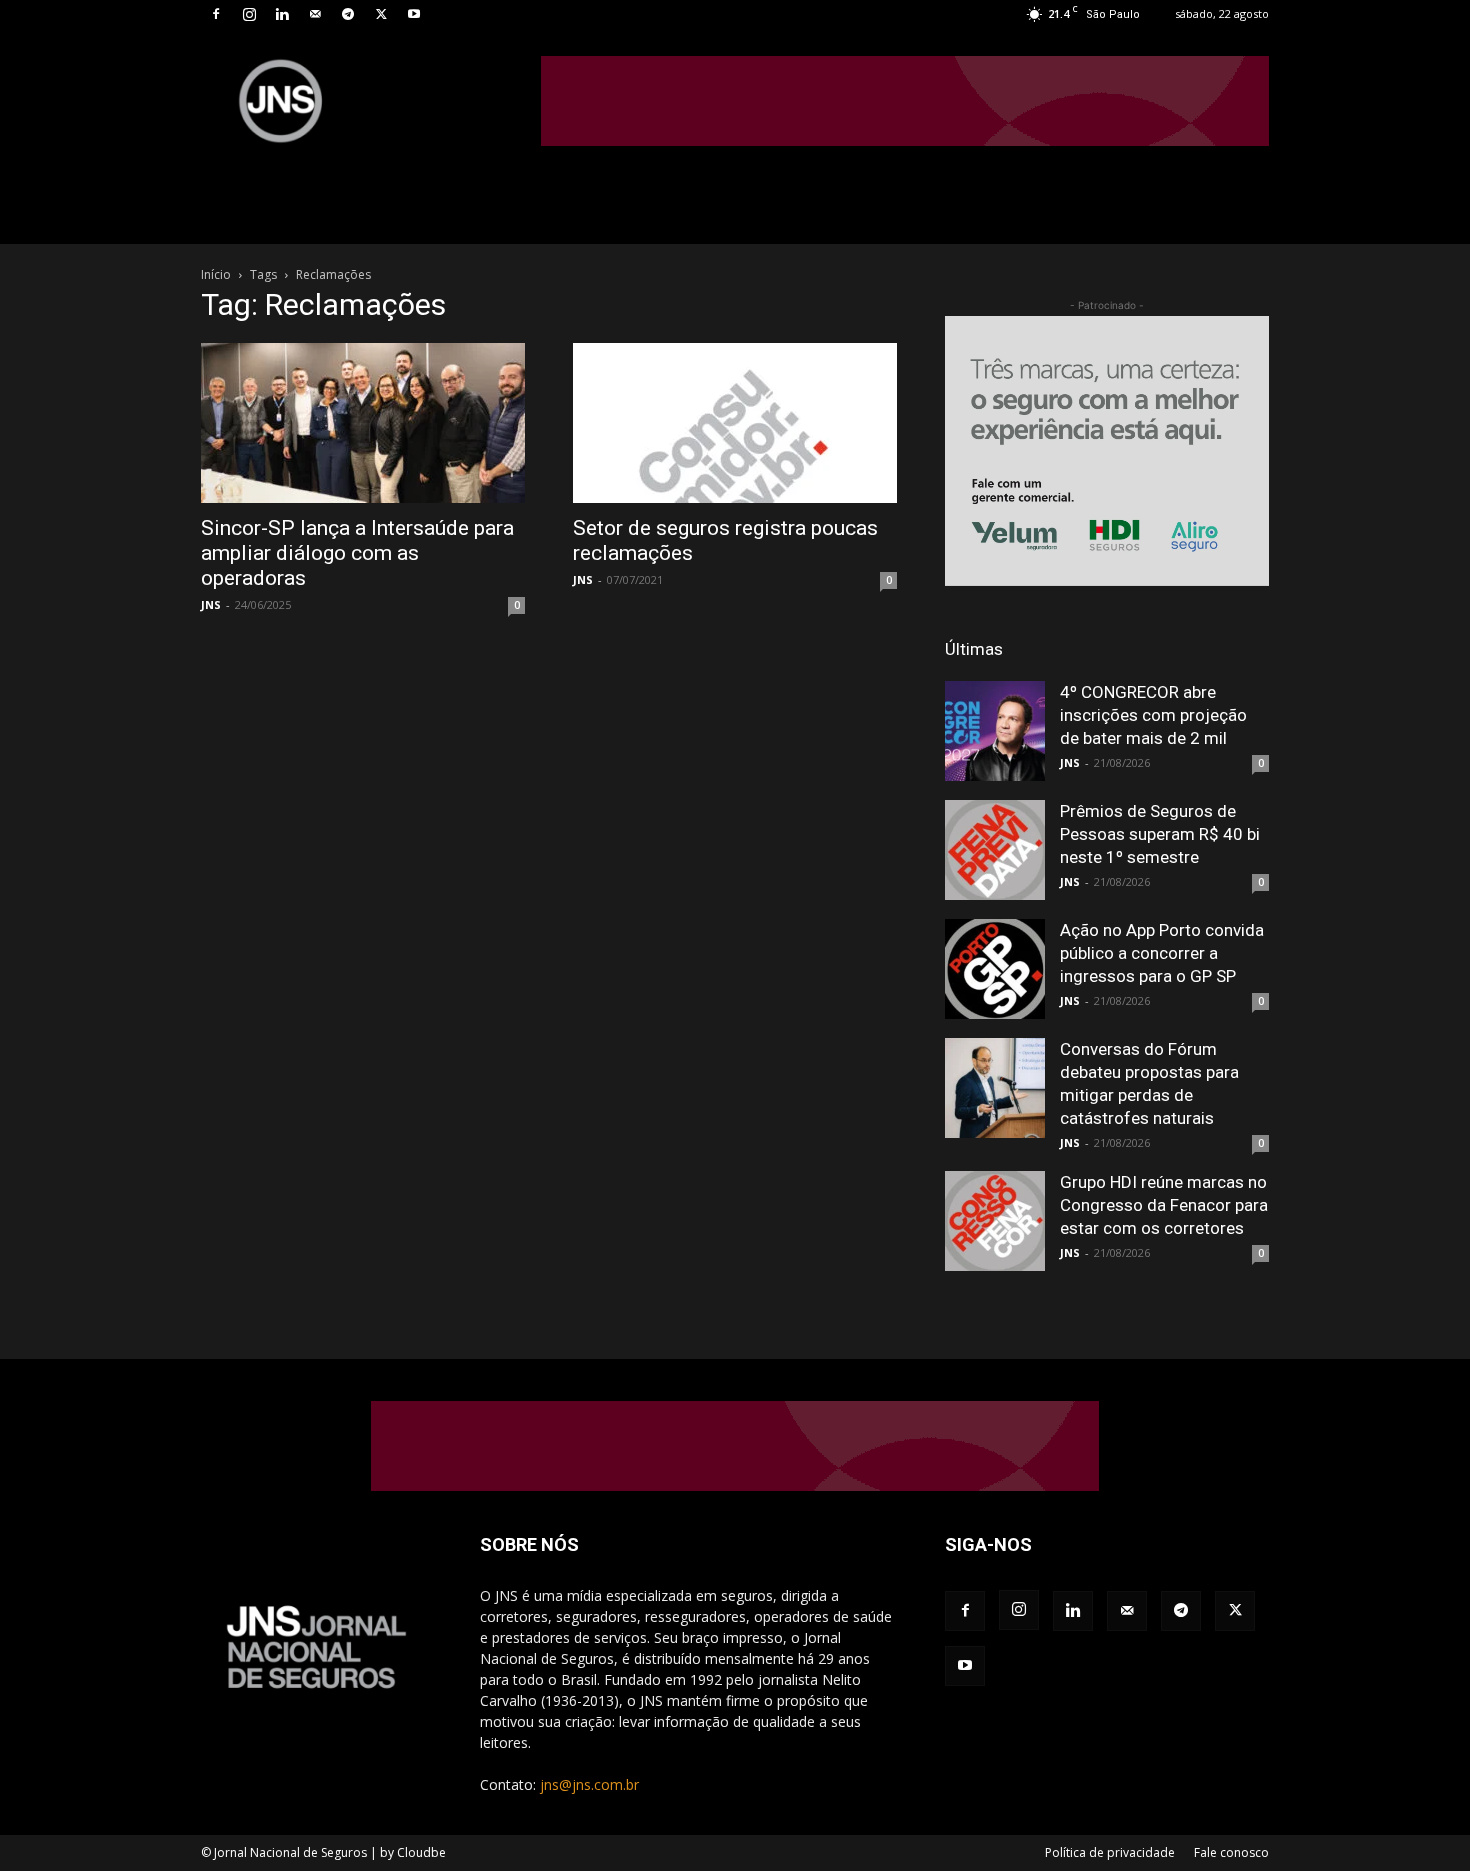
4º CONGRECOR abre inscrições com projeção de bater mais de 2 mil (1153, 715)
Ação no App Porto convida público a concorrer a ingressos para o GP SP (1162, 953)
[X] (381, 14)
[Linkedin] (282, 14)
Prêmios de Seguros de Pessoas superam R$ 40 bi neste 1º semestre (1160, 834)
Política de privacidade (1110, 1852)
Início (216, 274)
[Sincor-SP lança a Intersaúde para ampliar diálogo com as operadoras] (363, 423)
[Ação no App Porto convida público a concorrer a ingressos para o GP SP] (995, 969)
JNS (211, 604)
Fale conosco (1231, 1852)
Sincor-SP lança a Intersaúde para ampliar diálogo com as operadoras (357, 553)
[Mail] (315, 14)
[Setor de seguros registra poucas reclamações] (735, 423)
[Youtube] (414, 14)
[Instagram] (249, 14)
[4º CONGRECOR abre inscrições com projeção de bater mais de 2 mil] (995, 731)
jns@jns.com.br (589, 1784)
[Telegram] (348, 14)
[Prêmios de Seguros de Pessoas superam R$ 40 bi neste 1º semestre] (995, 850)
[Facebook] (216, 14)
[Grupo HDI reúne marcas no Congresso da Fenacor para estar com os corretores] (995, 1221)
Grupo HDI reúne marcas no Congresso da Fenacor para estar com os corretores (1164, 1205)
